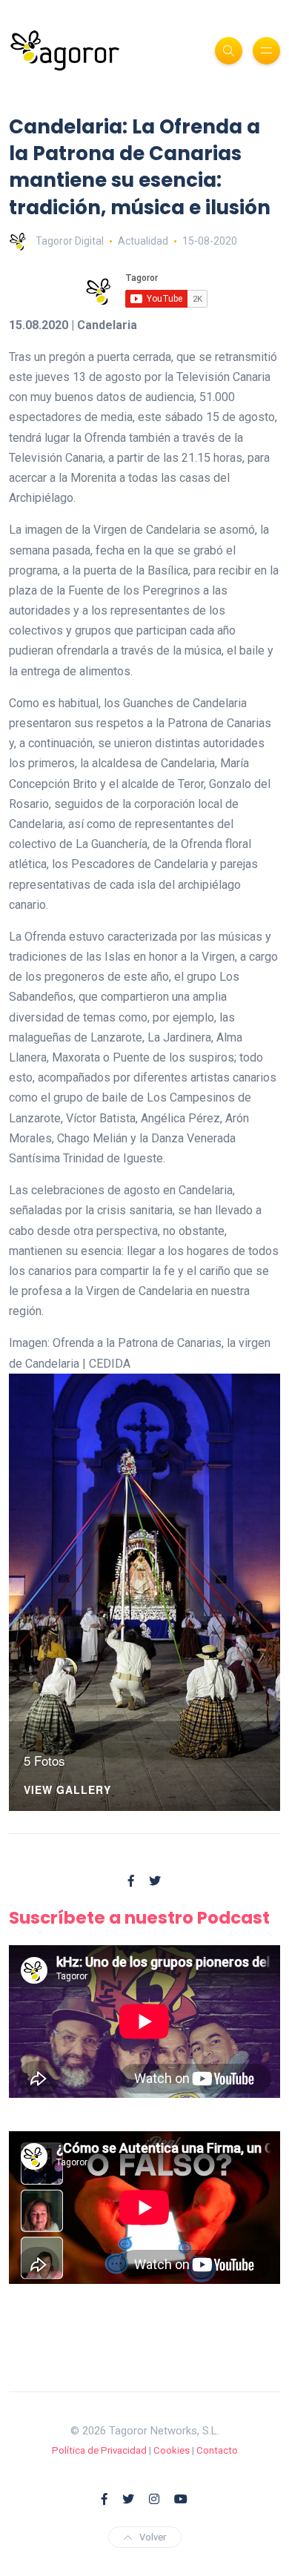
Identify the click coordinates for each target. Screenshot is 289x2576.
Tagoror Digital (70, 241)
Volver (153, 2537)
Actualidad (143, 241)
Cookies (172, 2450)
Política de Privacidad (99, 2450)
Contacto (217, 2450)
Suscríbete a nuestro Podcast (139, 1918)
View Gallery (67, 1791)
